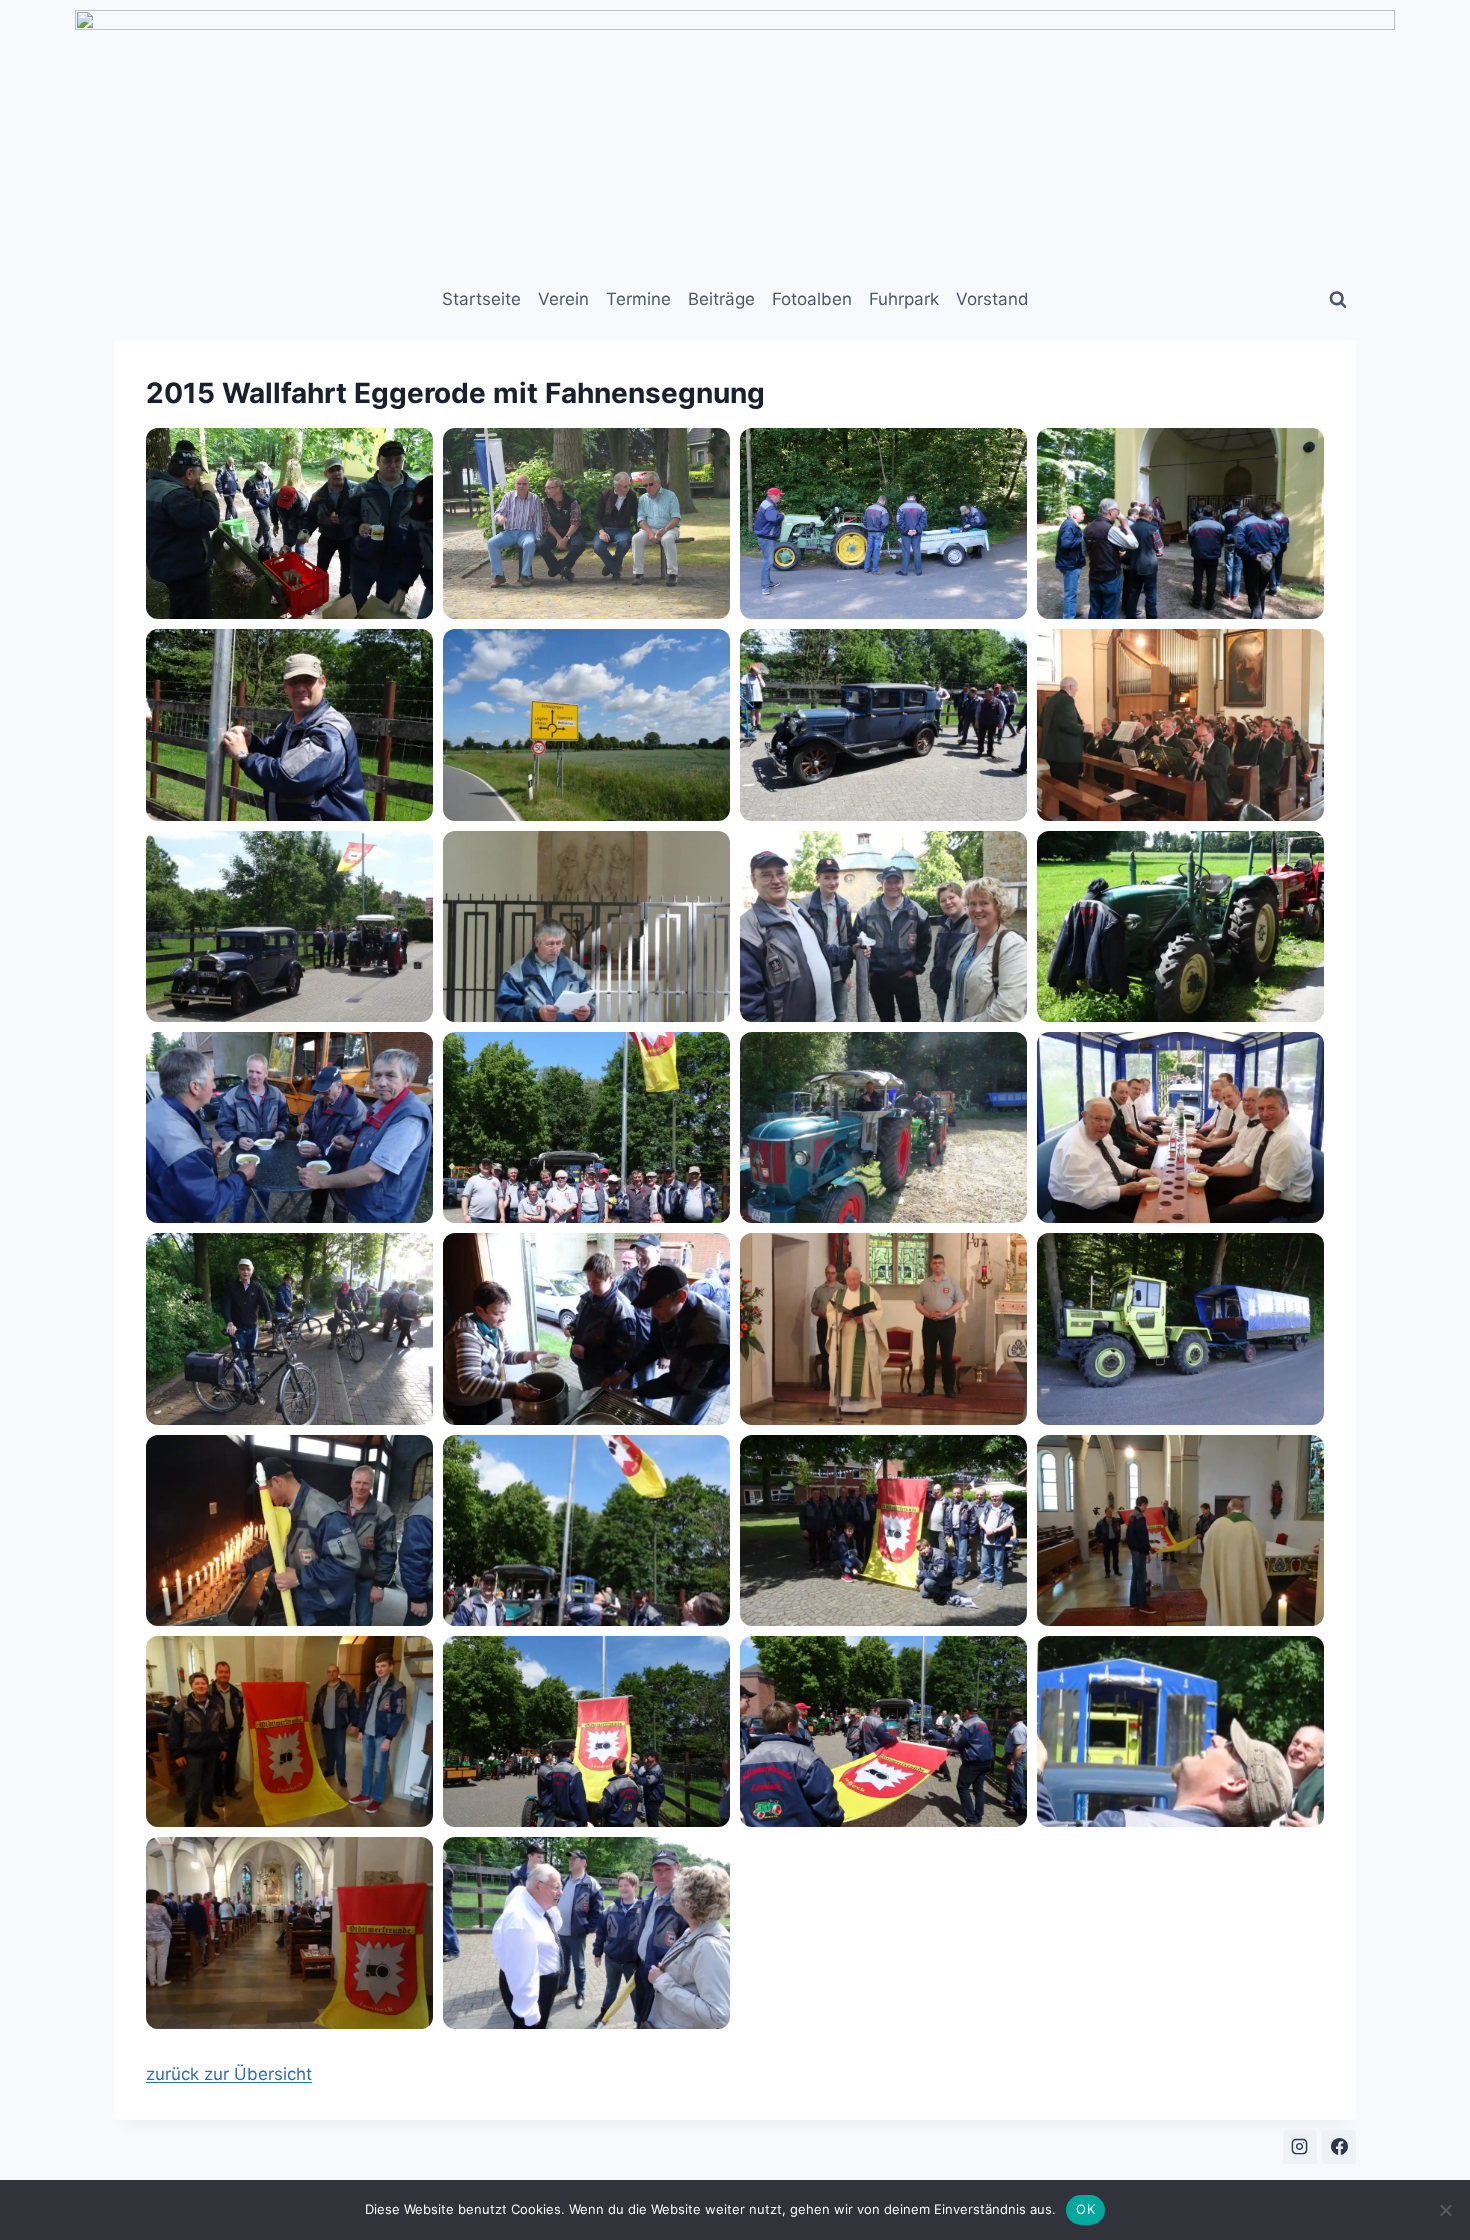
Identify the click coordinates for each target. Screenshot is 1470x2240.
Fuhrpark (904, 299)
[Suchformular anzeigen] (1338, 300)
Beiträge (721, 299)
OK (1085, 2209)
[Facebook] (1339, 2147)
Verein (563, 299)
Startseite (481, 299)
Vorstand (992, 299)
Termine (638, 299)
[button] (289, 523)
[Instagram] (1300, 2147)
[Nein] (1445, 2210)
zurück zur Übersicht (229, 2074)
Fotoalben (812, 299)
